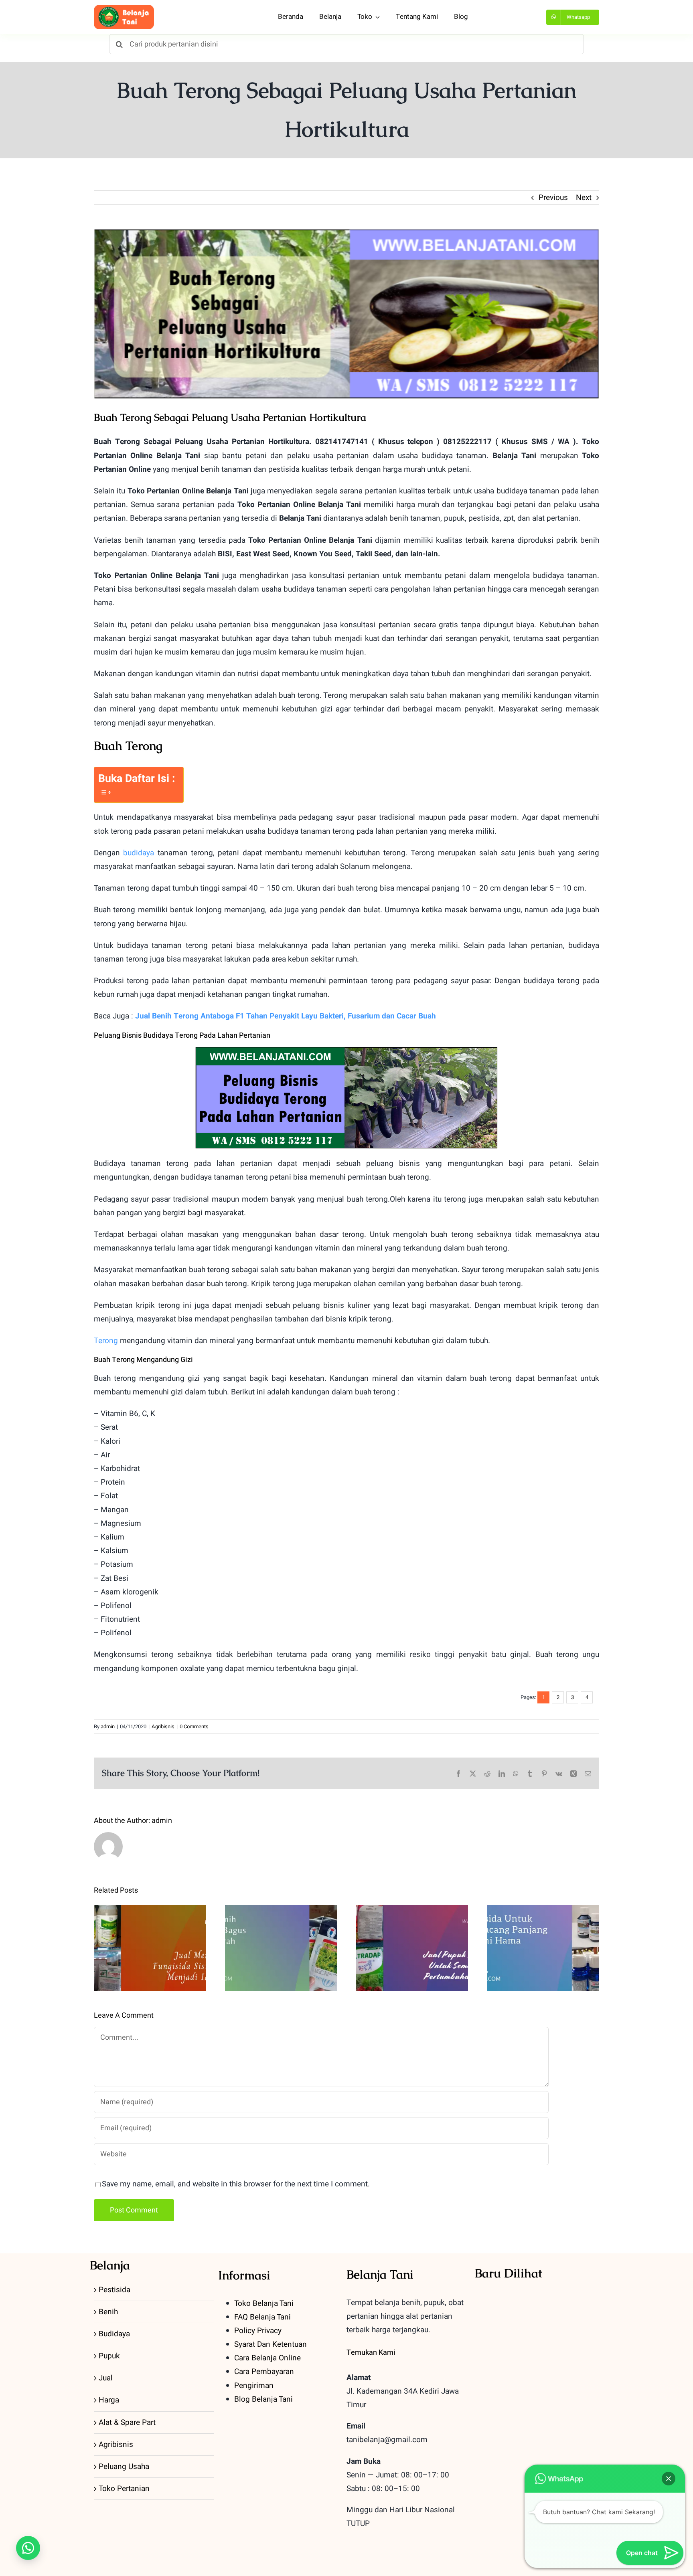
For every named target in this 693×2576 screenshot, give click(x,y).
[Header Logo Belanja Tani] (124, 8)
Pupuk (109, 2356)
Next (584, 198)
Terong (106, 1341)
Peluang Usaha (124, 2467)
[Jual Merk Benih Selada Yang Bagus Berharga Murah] (281, 1948)
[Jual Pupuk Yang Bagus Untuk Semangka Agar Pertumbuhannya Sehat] (412, 1948)
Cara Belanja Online (267, 2358)
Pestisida (114, 2290)
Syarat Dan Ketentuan (271, 2344)
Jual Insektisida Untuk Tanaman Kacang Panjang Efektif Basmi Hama (543, 1923)
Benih (108, 2312)
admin (108, 1726)
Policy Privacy (258, 2331)
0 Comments (194, 1726)
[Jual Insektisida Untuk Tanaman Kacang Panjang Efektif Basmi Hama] (543, 1948)
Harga (109, 2400)
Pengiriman (254, 2386)
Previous (553, 198)
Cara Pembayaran (264, 2372)
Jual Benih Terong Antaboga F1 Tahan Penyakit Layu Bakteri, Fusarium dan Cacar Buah (286, 1016)
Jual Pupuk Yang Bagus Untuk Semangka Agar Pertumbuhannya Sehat (412, 1929)
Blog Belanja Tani (263, 2399)
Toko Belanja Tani (264, 2303)
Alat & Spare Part (127, 2422)
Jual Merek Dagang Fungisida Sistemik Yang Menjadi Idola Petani (150, 1923)
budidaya (139, 853)
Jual (106, 2378)
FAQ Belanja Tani (262, 2317)
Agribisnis (163, 1726)
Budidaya (114, 2334)
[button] (28, 2548)
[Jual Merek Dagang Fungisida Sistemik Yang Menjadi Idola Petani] (150, 1948)
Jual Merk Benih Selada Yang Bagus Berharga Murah (281, 1929)
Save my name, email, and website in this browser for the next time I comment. (236, 2184)
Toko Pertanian (124, 2489)
